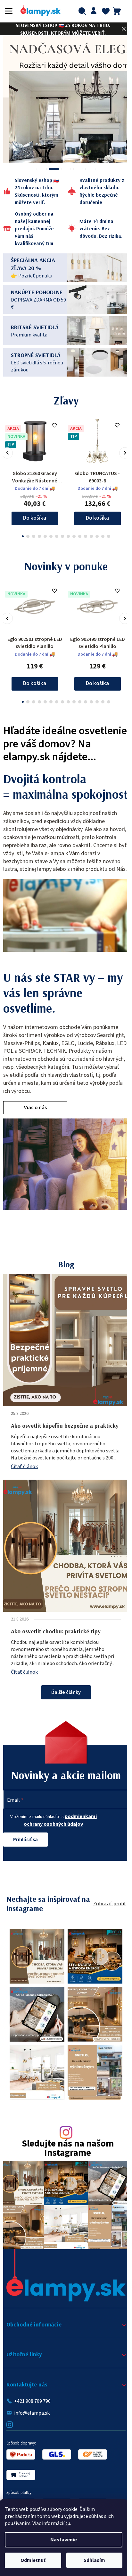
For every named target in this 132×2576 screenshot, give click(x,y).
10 (78, 534)
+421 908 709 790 (32, 2423)
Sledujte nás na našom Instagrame (65, 2176)
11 (83, 534)
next (120, 451)
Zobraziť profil (105, 1938)
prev (7, 451)
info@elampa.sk (32, 2435)
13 (95, 534)
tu (68, 2523)
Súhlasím (94, 2560)
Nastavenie (64, 2540)
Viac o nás (35, 1142)
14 (101, 534)
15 (106, 534)
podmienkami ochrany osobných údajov (58, 1855)
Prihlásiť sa (25, 1874)
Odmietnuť (33, 2560)
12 (89, 534)
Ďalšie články (64, 1727)
